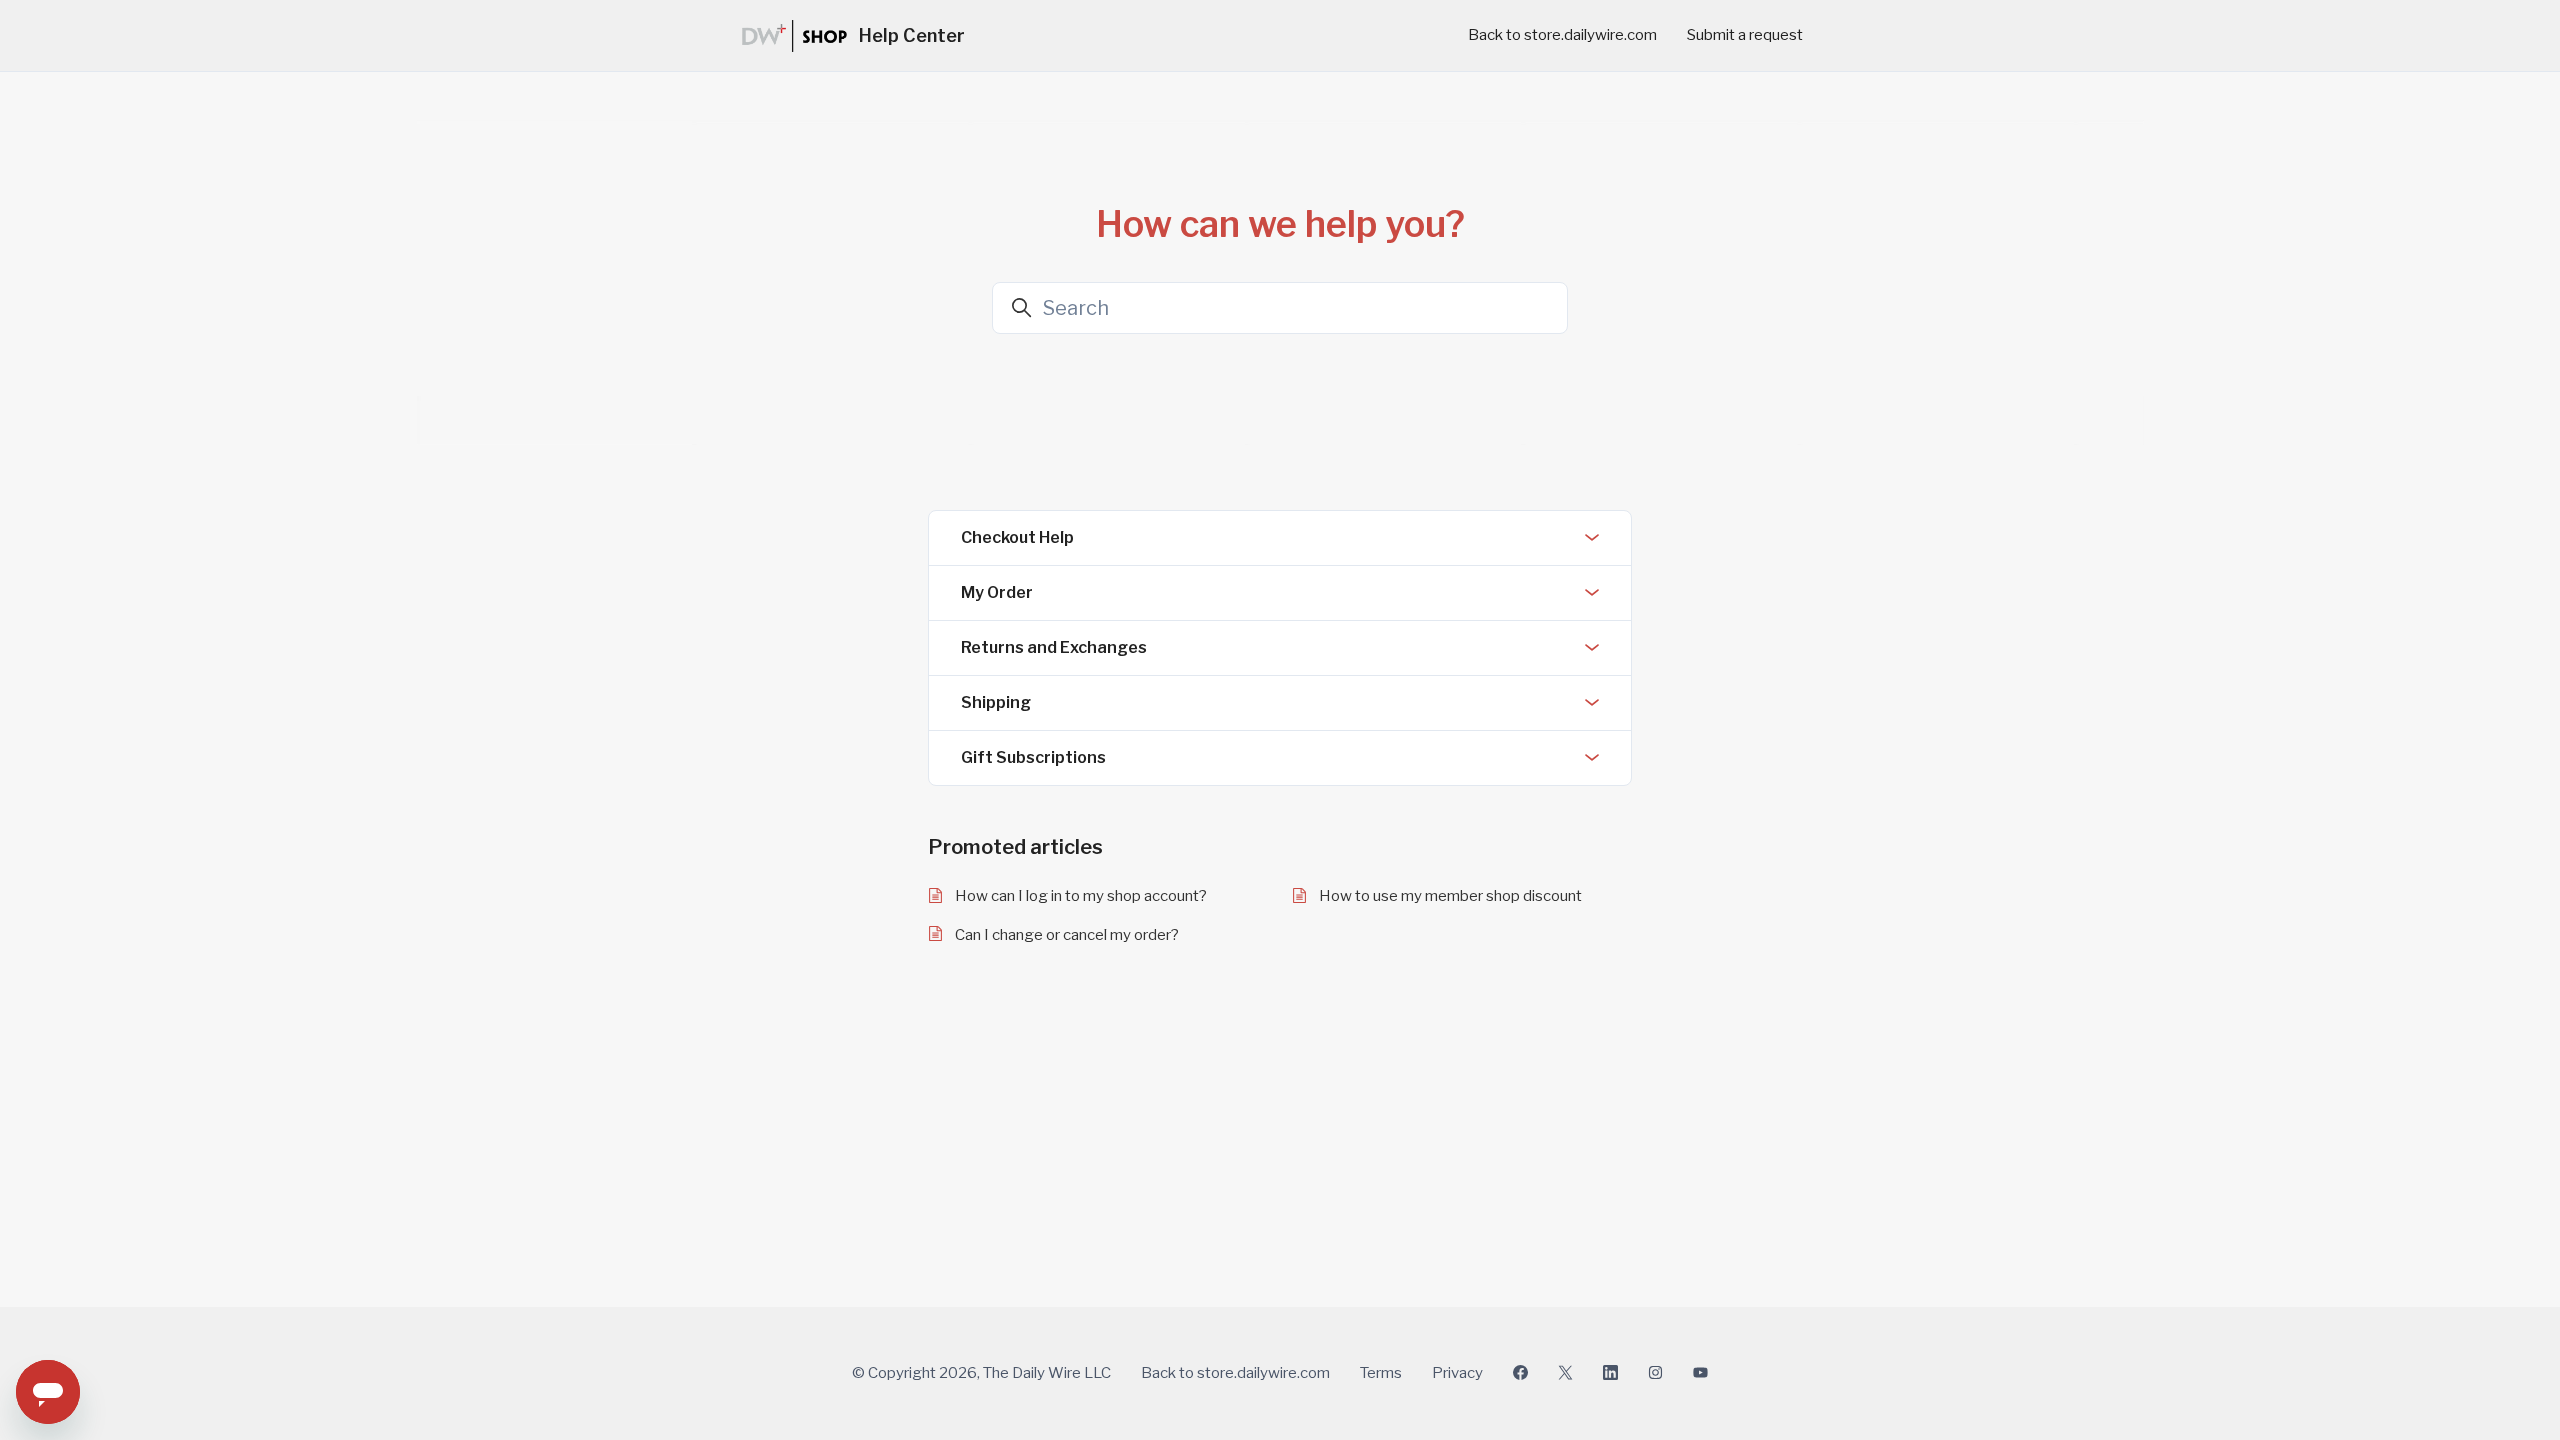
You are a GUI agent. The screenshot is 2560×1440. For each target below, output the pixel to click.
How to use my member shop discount (1450, 896)
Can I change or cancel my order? (1067, 935)
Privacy (1457, 1373)
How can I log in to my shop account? (1081, 896)
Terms (1381, 1373)
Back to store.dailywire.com (1562, 35)
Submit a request (1745, 35)
